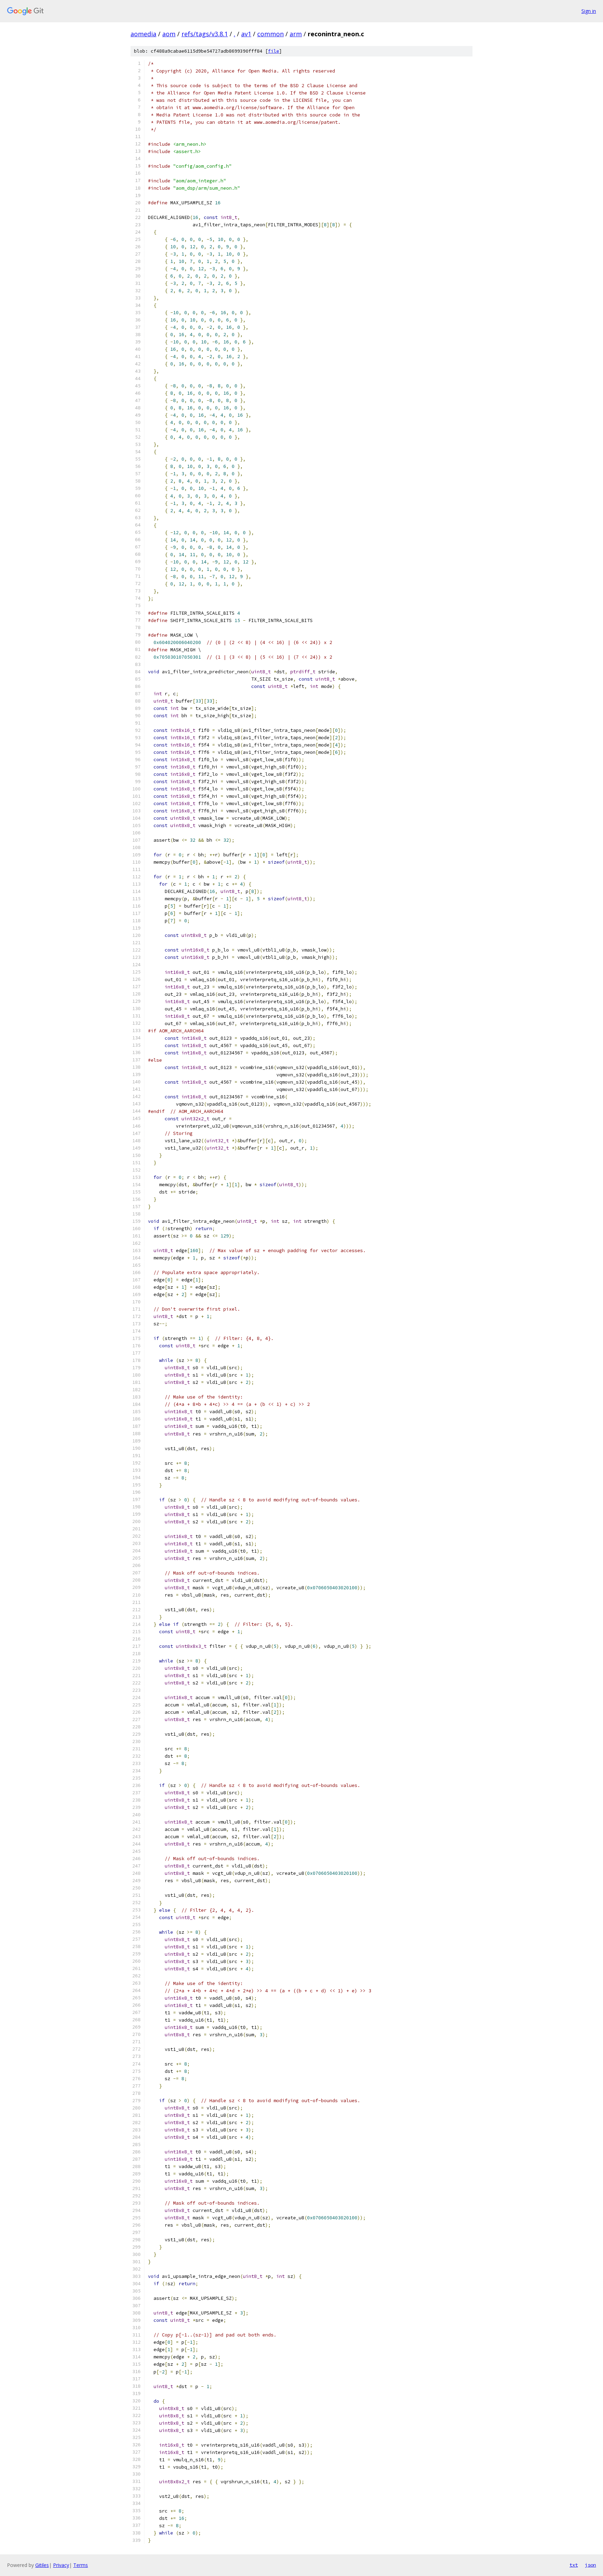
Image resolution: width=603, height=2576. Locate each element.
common (270, 34)
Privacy (61, 2565)
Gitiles (42, 2565)
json (590, 2565)
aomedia (143, 34)
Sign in (589, 11)
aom (169, 34)
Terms (81, 2565)
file (274, 51)
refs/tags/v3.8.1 (205, 34)
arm (296, 34)
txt (574, 2565)
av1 (246, 34)
